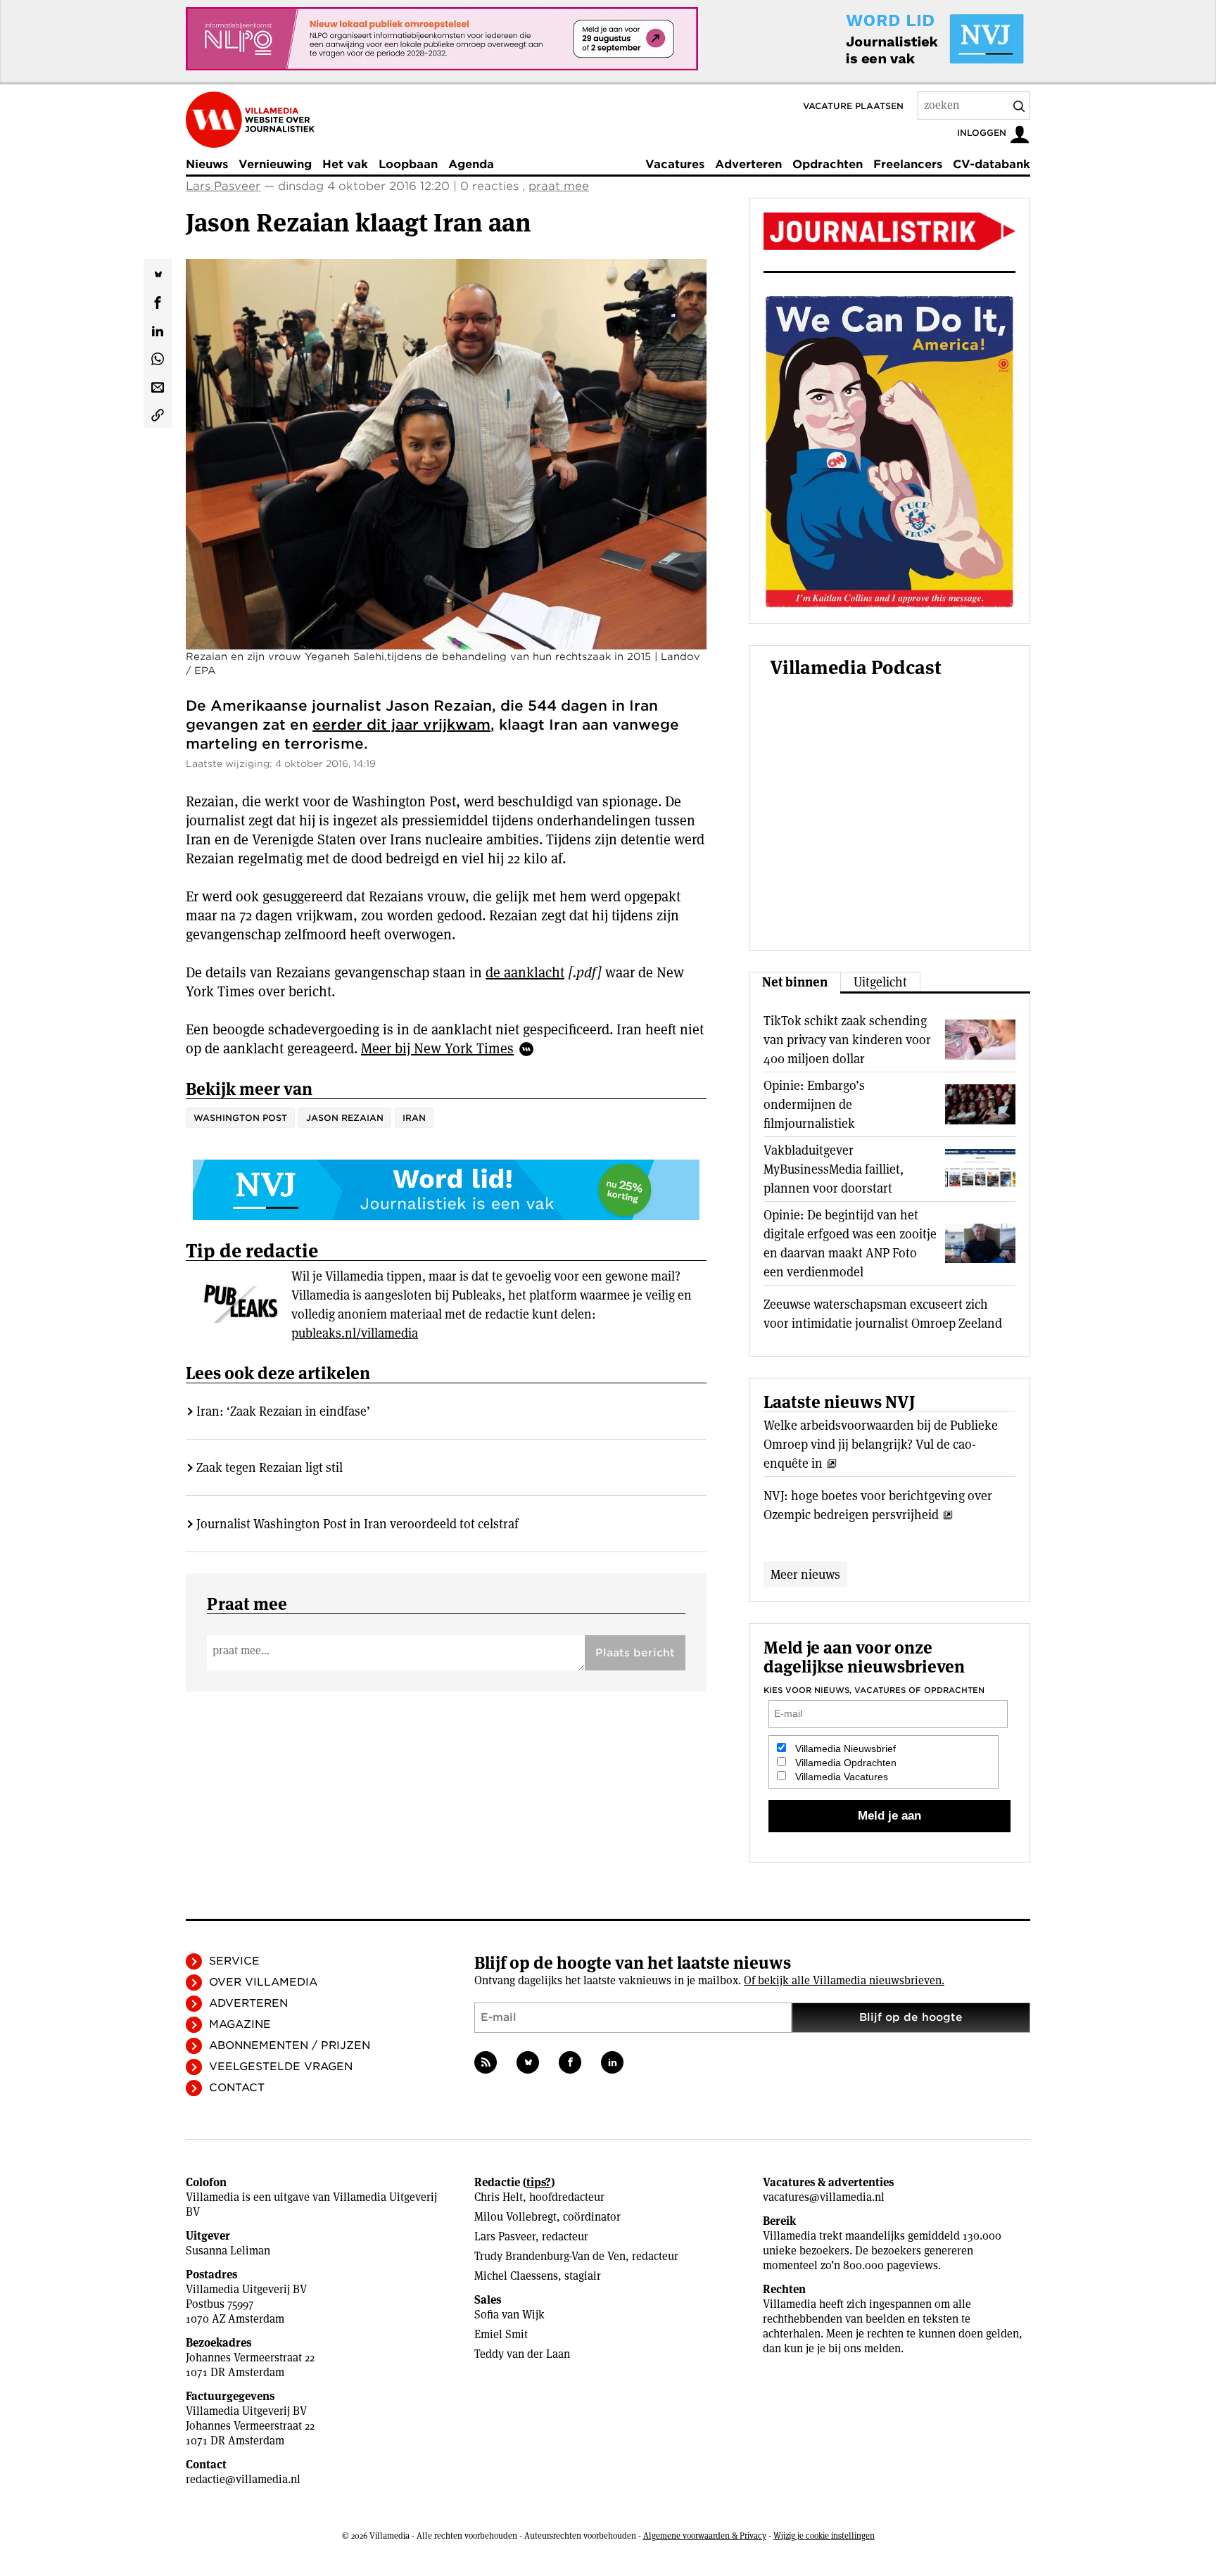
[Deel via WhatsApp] (158, 357)
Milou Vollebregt (515, 2217)
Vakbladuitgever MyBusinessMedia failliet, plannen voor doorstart (834, 1169)
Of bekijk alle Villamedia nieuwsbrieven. (844, 1980)
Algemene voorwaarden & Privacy (705, 2536)
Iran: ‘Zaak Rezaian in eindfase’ (283, 1411)
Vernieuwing (275, 164)
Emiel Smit (501, 2334)
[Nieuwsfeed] (486, 2062)
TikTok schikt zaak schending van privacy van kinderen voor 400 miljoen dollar (847, 1040)
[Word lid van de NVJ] (902, 39)
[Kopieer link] (158, 414)
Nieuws (207, 164)
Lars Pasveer (223, 186)
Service (234, 1961)
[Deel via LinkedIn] (158, 329)
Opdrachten (828, 164)
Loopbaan (408, 164)
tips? (539, 2182)
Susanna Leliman (228, 2251)
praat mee (559, 186)
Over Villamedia (263, 1982)
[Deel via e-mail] (158, 386)
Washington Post (240, 1118)
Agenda (471, 164)
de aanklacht (525, 972)
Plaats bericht (635, 1653)
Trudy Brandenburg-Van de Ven (550, 2256)
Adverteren (748, 164)
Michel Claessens (516, 2276)
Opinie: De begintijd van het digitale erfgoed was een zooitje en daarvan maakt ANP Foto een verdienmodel (850, 1243)
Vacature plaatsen (853, 106)
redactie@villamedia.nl (243, 2479)
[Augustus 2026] (889, 231)
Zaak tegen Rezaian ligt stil (270, 1467)
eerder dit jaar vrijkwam (401, 725)
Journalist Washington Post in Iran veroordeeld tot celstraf (357, 1524)
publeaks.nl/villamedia (355, 1333)
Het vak (345, 164)
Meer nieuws (805, 1574)
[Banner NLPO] (442, 39)
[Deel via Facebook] (158, 301)
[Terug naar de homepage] (250, 120)
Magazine (240, 2024)
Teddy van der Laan (522, 2354)
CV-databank (992, 164)
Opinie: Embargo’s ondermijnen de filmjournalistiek (814, 1104)
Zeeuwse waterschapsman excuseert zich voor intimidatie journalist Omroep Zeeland (883, 1314)
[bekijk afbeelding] (446, 454)
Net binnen (795, 982)
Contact (237, 2088)
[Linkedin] (612, 2062)
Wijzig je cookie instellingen (824, 2536)
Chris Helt (499, 2197)
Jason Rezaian (345, 1118)
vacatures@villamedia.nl (824, 2197)
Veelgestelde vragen (281, 2067)
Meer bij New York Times (437, 1048)
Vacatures (675, 164)
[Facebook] (570, 2062)
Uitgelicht (880, 982)
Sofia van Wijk (509, 2315)
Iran (414, 1118)
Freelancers (908, 164)
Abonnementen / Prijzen (290, 2045)
